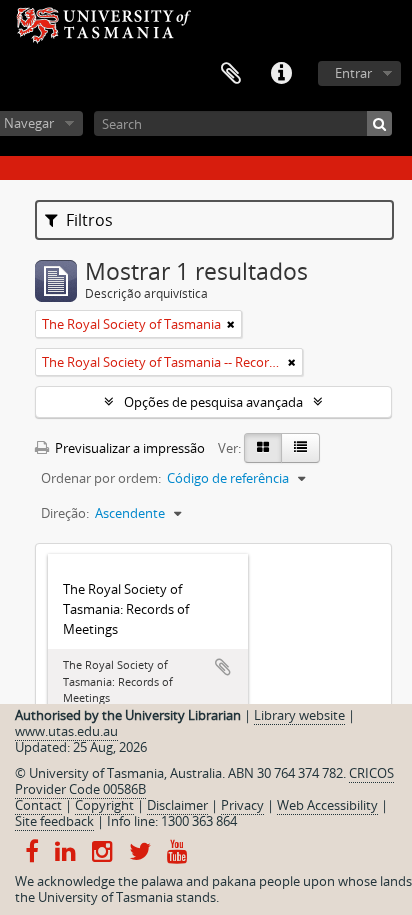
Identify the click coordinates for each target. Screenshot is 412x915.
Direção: (65, 513)
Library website (299, 715)
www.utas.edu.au (66, 731)
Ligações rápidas (281, 74)
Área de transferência (231, 74)
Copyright (104, 805)
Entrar (353, 73)
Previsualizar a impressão (128, 448)
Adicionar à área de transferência (223, 667)
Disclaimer (177, 805)
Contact (38, 805)
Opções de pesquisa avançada (213, 402)
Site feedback (54, 821)
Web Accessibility (327, 805)
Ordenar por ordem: (101, 478)
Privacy (242, 805)
